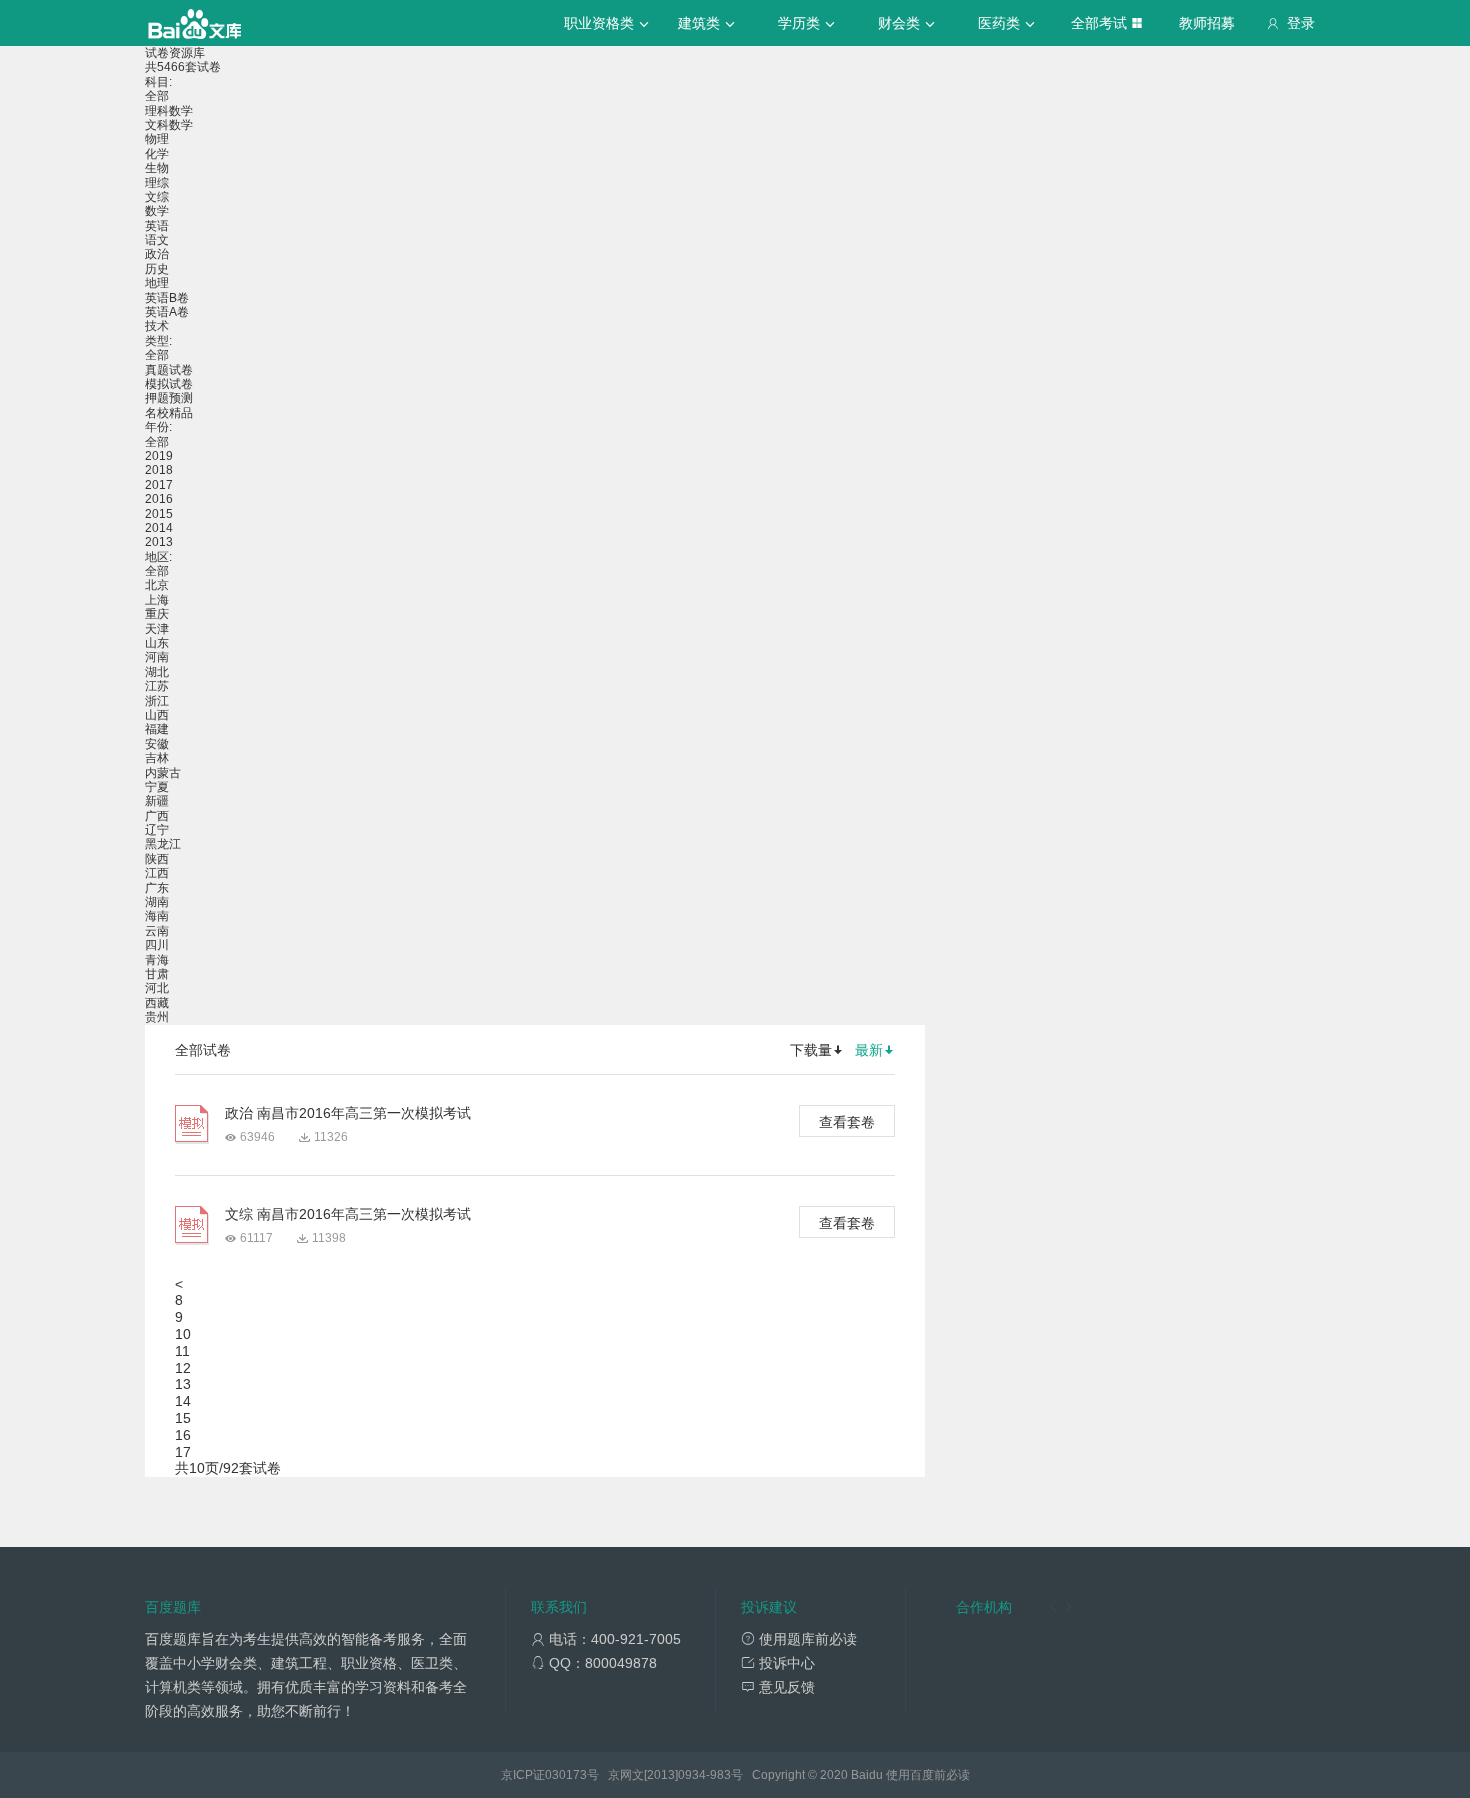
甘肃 (157, 974)
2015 (159, 514)
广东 (157, 888)
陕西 (157, 859)
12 (183, 1368)
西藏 (157, 1003)
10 (183, 1334)
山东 (157, 643)
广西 (157, 816)
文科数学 (169, 125)
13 (183, 1384)
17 (183, 1452)
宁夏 (157, 787)
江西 (157, 873)
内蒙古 (163, 773)
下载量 (811, 1050)
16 (183, 1435)
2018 (159, 470)
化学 (157, 154)
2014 (159, 528)
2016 (159, 499)
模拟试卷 (169, 384)
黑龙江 (163, 844)
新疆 (157, 801)
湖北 (157, 672)
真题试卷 (169, 370)
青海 (157, 960)
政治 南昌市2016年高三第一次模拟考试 (348, 1113)
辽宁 (157, 830)
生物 (157, 168)
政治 (157, 254)
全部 (157, 96)
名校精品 (169, 413)
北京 (157, 585)
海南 (157, 916)
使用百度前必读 (928, 1775)
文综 (157, 197)
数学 (157, 211)
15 (183, 1418)
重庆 (157, 614)
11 (182, 1351)
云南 (157, 931)
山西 (157, 715)
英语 (157, 226)
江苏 (157, 686)
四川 (157, 945)
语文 (157, 240)
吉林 (157, 758)
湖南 (157, 902)
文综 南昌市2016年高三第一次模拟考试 (348, 1214)
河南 (157, 657)
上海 (157, 600)
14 (183, 1401)
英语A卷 (167, 312)
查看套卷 (847, 1122)
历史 (157, 269)
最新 (869, 1050)
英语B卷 (167, 298)
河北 (157, 988)
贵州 (157, 1017)
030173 (566, 1775)
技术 (157, 326)
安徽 (157, 744)
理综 (157, 183)
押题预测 (169, 398)
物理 (157, 139)
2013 (159, 542)
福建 (157, 729)
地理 (157, 283)
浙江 (157, 701)
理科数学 (169, 111)
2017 (159, 485)
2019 (159, 456)
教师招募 (1207, 23)
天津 (157, 629)
